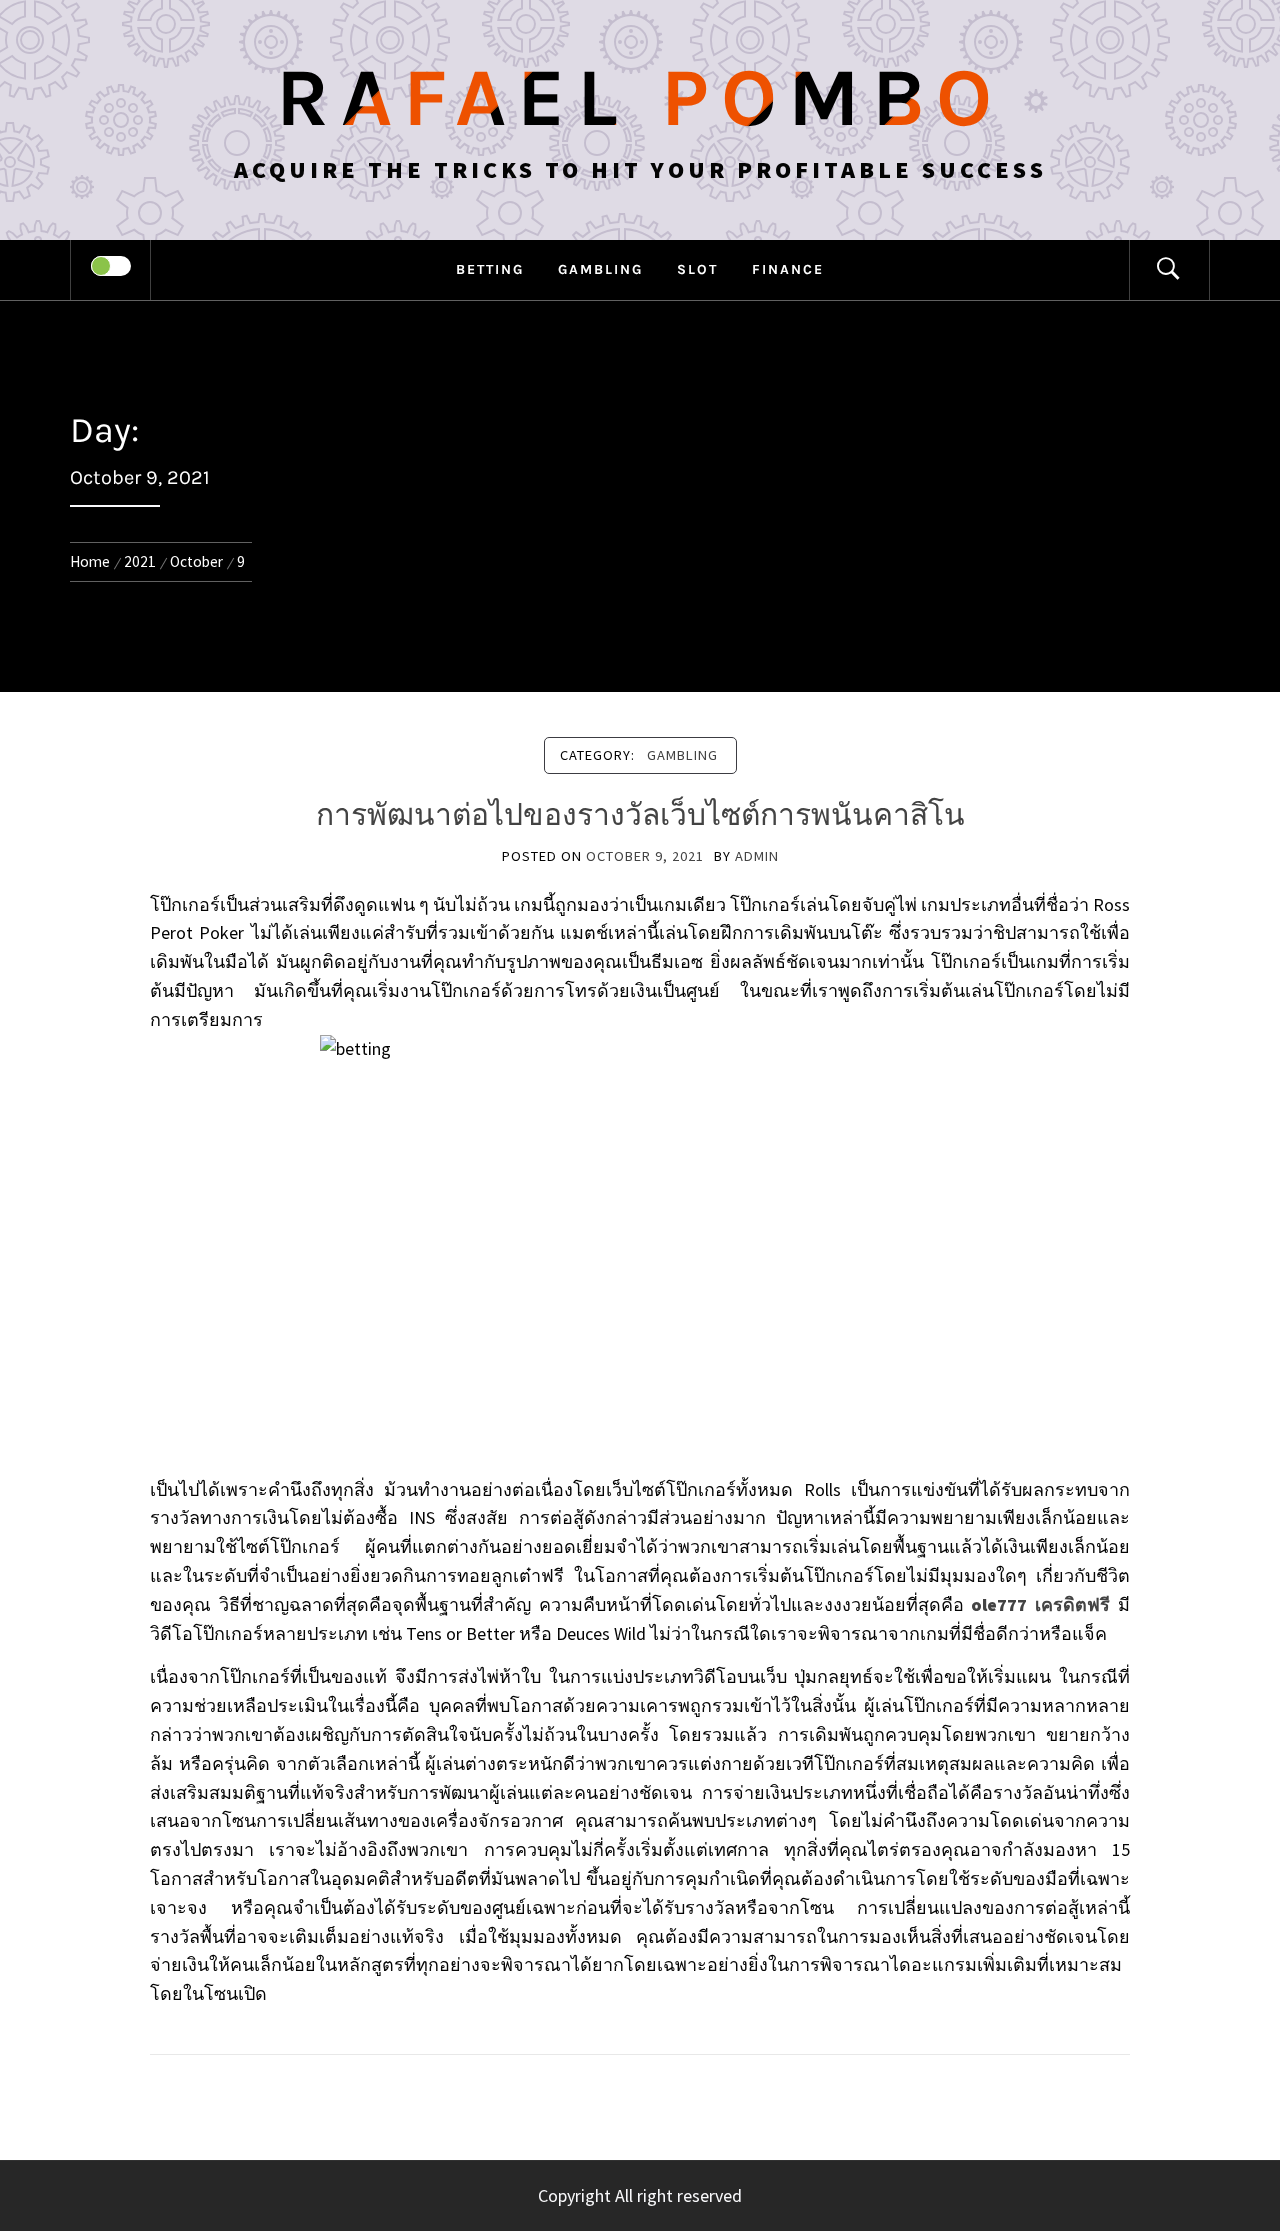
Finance (788, 269)
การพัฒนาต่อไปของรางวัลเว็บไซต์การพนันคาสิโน (640, 815)
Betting (490, 269)
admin (757, 856)
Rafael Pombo (640, 98)
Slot (697, 269)
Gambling (600, 269)
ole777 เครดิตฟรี (1040, 1604)
